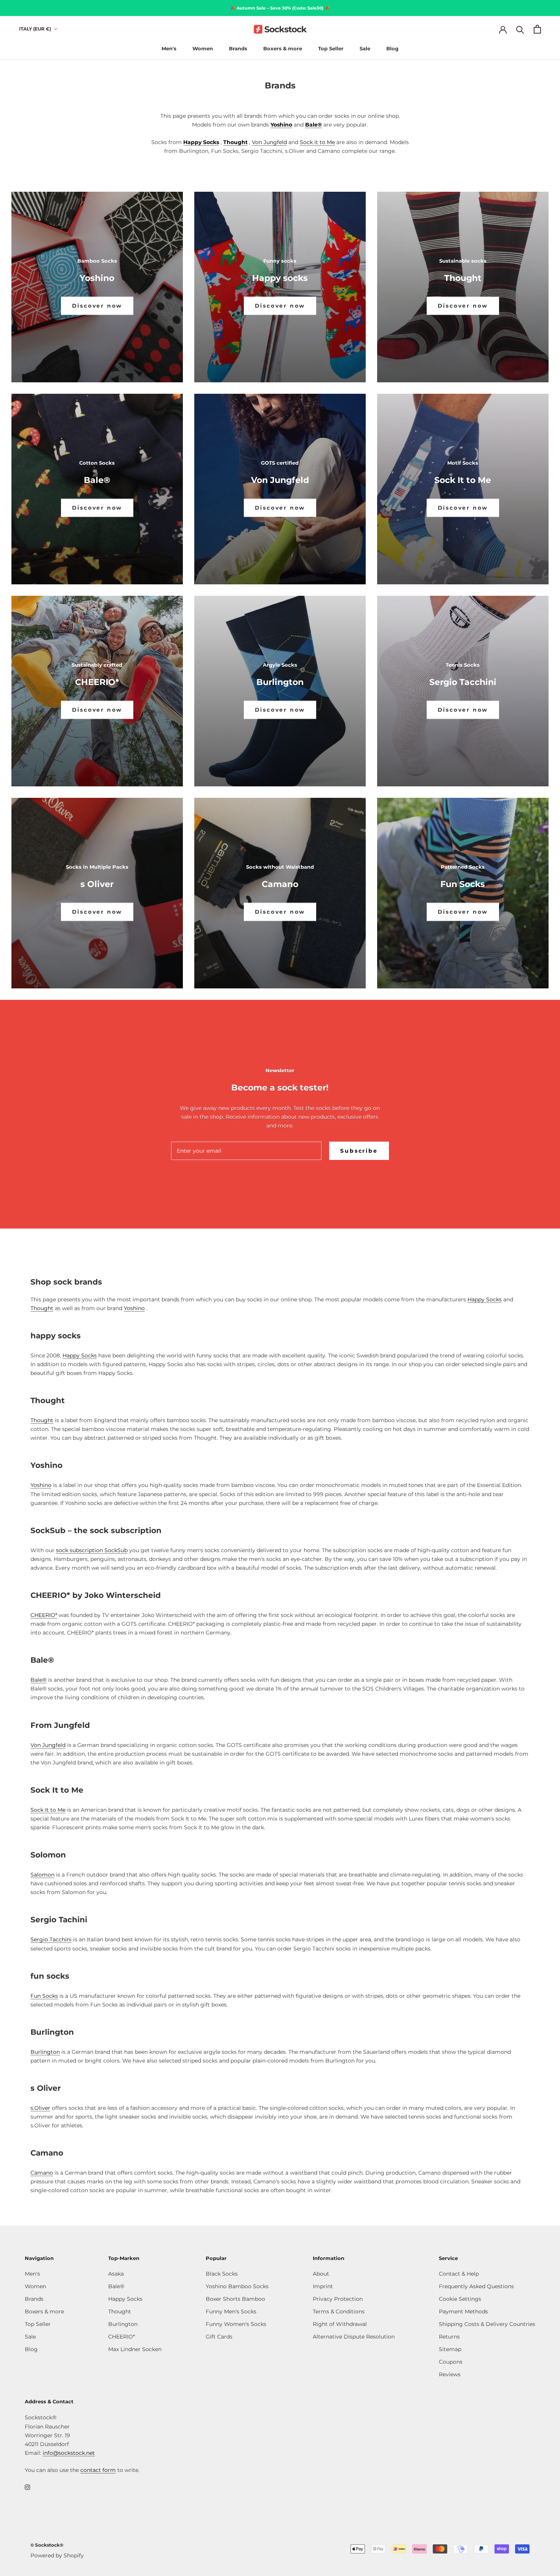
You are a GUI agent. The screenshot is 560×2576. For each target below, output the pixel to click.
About (321, 2274)
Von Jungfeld (269, 142)
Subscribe (359, 1151)
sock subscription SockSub (92, 1550)
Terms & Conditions (339, 2311)
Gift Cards (219, 2337)
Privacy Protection (338, 2299)
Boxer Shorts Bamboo (235, 2299)
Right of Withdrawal (340, 2324)
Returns (449, 2337)
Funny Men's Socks (231, 2311)
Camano (42, 2173)
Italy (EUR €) (35, 29)
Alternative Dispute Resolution (354, 2337)
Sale (365, 48)
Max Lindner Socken (135, 2349)
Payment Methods (463, 2311)
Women (203, 48)
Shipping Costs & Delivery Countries (487, 2324)
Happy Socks (201, 142)
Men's (169, 48)
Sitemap (450, 2349)
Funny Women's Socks (236, 2324)
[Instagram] (27, 2487)
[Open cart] (537, 29)
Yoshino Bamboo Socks (237, 2286)
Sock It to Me (48, 1810)
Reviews (450, 2374)
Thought (235, 142)
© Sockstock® (47, 2545)
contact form (98, 2470)
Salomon (42, 1875)
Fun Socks (44, 1996)
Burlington (45, 2052)
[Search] (520, 29)
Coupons (451, 2362)
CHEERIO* (44, 1615)
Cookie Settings (460, 2299)
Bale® (314, 125)
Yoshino (281, 125)
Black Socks (222, 2274)
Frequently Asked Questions (476, 2286)
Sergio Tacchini (51, 1939)
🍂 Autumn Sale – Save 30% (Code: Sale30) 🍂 (280, 8)
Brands (238, 48)
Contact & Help (459, 2274)
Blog (392, 48)
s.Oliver (40, 2108)
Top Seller (331, 48)
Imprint (323, 2286)
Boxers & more (283, 48)
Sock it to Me (317, 142)
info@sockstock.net (69, 2453)
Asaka (116, 2274)
